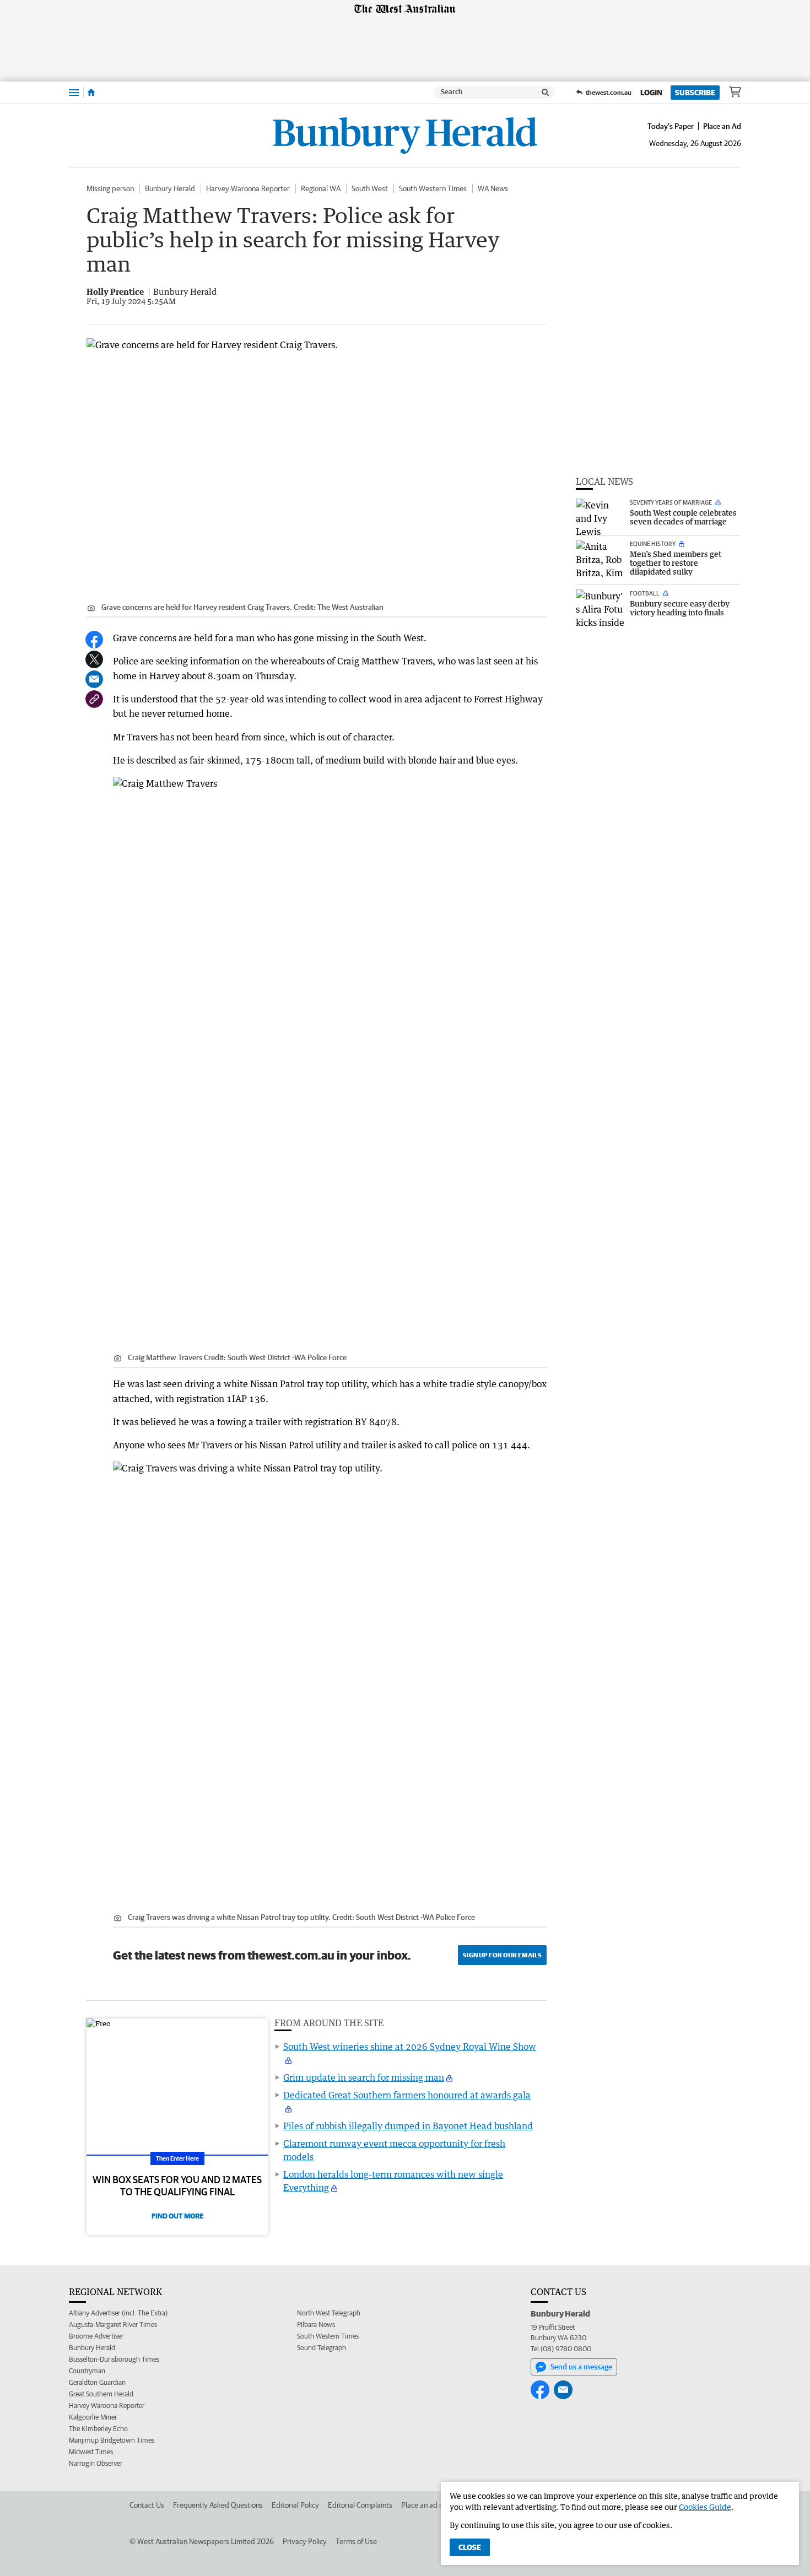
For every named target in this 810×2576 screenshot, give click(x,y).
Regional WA (321, 188)
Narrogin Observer (96, 2463)
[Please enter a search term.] (546, 93)
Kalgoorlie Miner (93, 2417)
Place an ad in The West (439, 2505)
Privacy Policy (305, 2541)
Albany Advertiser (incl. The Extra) (118, 2313)
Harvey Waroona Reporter (107, 2405)
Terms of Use (356, 2541)
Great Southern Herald (101, 2394)
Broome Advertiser (96, 2336)
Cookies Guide (705, 2507)
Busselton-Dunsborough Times (114, 2359)
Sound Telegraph (322, 2348)
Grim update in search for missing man (364, 2077)
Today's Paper (671, 126)
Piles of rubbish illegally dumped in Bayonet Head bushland (408, 2126)
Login (651, 93)
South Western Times (433, 188)
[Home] (91, 93)
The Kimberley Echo (98, 2429)
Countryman (87, 2371)
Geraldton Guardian (97, 2382)
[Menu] (74, 92)
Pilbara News (316, 2325)
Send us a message (581, 2367)
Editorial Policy (295, 2505)
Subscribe (695, 93)
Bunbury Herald (170, 188)
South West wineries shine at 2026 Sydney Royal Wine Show (410, 2047)
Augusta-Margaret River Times (113, 2325)
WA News (493, 188)
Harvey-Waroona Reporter (248, 188)
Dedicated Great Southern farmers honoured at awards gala (407, 2095)
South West (370, 188)
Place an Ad (722, 126)
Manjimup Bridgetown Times (112, 2440)
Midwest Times (91, 2452)
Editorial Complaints (360, 2505)
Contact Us (147, 2505)
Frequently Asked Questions (218, 2505)
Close (470, 2547)
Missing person (110, 188)
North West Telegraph (329, 2313)
